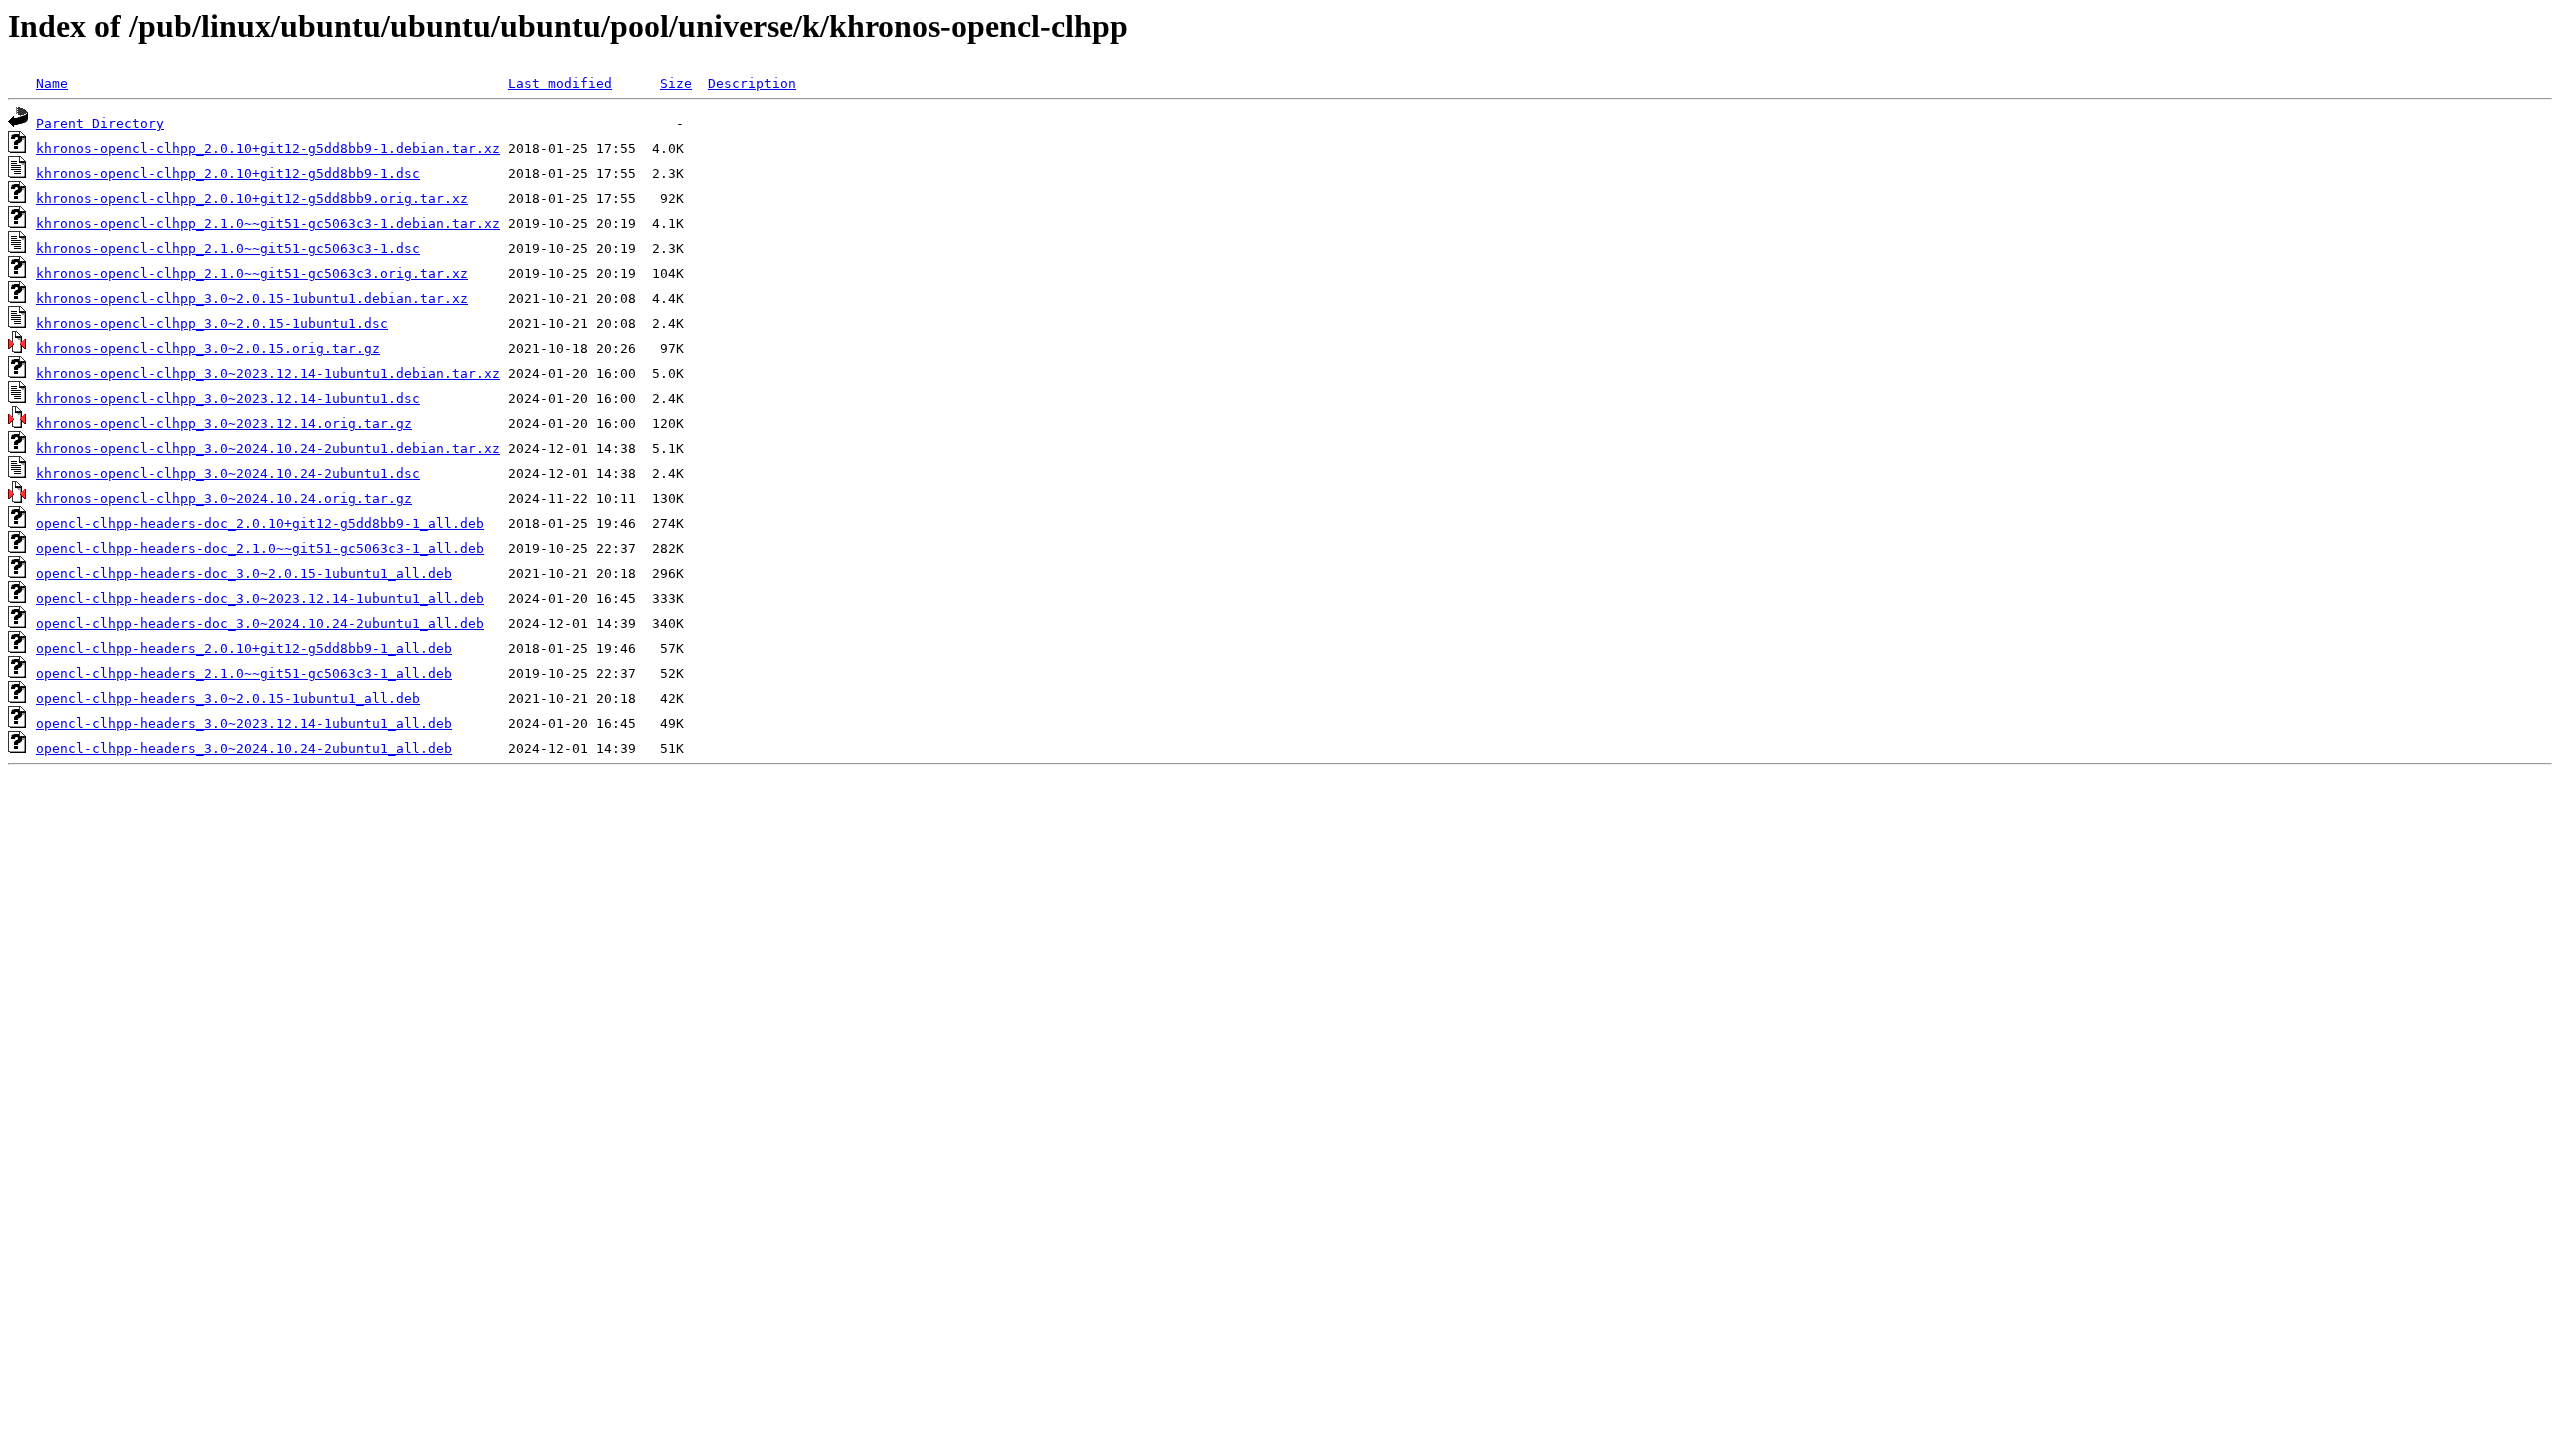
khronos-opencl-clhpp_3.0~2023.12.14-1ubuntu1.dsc (228, 398)
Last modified (560, 83)
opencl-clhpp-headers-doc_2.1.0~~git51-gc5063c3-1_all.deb (260, 548)
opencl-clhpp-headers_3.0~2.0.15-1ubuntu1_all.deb (228, 698)
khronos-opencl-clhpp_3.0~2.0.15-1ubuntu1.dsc (212, 323)
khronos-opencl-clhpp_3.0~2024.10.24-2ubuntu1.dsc (228, 473)
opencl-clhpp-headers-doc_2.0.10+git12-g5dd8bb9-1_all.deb (260, 523)
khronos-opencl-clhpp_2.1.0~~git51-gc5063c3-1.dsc (228, 248)
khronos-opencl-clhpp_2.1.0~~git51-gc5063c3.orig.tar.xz (252, 273)
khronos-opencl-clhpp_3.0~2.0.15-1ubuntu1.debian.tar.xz (252, 298)
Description (752, 83)
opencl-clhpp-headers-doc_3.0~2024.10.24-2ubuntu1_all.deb (260, 623)
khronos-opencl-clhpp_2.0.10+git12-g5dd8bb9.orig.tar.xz (252, 198)
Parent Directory (100, 123)
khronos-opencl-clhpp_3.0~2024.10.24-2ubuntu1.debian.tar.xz (268, 448)
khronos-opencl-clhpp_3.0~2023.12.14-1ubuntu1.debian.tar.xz (268, 373)
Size (676, 83)
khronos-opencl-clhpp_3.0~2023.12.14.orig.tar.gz (224, 423)
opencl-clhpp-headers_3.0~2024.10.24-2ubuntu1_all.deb (244, 748)
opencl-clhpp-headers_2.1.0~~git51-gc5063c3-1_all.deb (244, 673)
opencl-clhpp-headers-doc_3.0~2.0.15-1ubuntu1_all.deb (244, 573)
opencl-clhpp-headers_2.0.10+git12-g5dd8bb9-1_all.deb (244, 648)
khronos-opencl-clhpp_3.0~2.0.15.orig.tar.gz (208, 348)
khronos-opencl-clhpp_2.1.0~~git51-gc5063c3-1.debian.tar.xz (268, 223)
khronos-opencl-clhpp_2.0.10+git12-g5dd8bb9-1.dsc (228, 173)
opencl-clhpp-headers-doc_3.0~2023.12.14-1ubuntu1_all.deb (260, 598)
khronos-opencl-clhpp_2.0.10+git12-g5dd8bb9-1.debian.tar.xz (268, 148)
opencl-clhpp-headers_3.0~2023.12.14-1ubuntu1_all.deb (244, 723)
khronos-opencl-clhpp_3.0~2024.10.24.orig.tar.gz (224, 498)
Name (52, 83)
